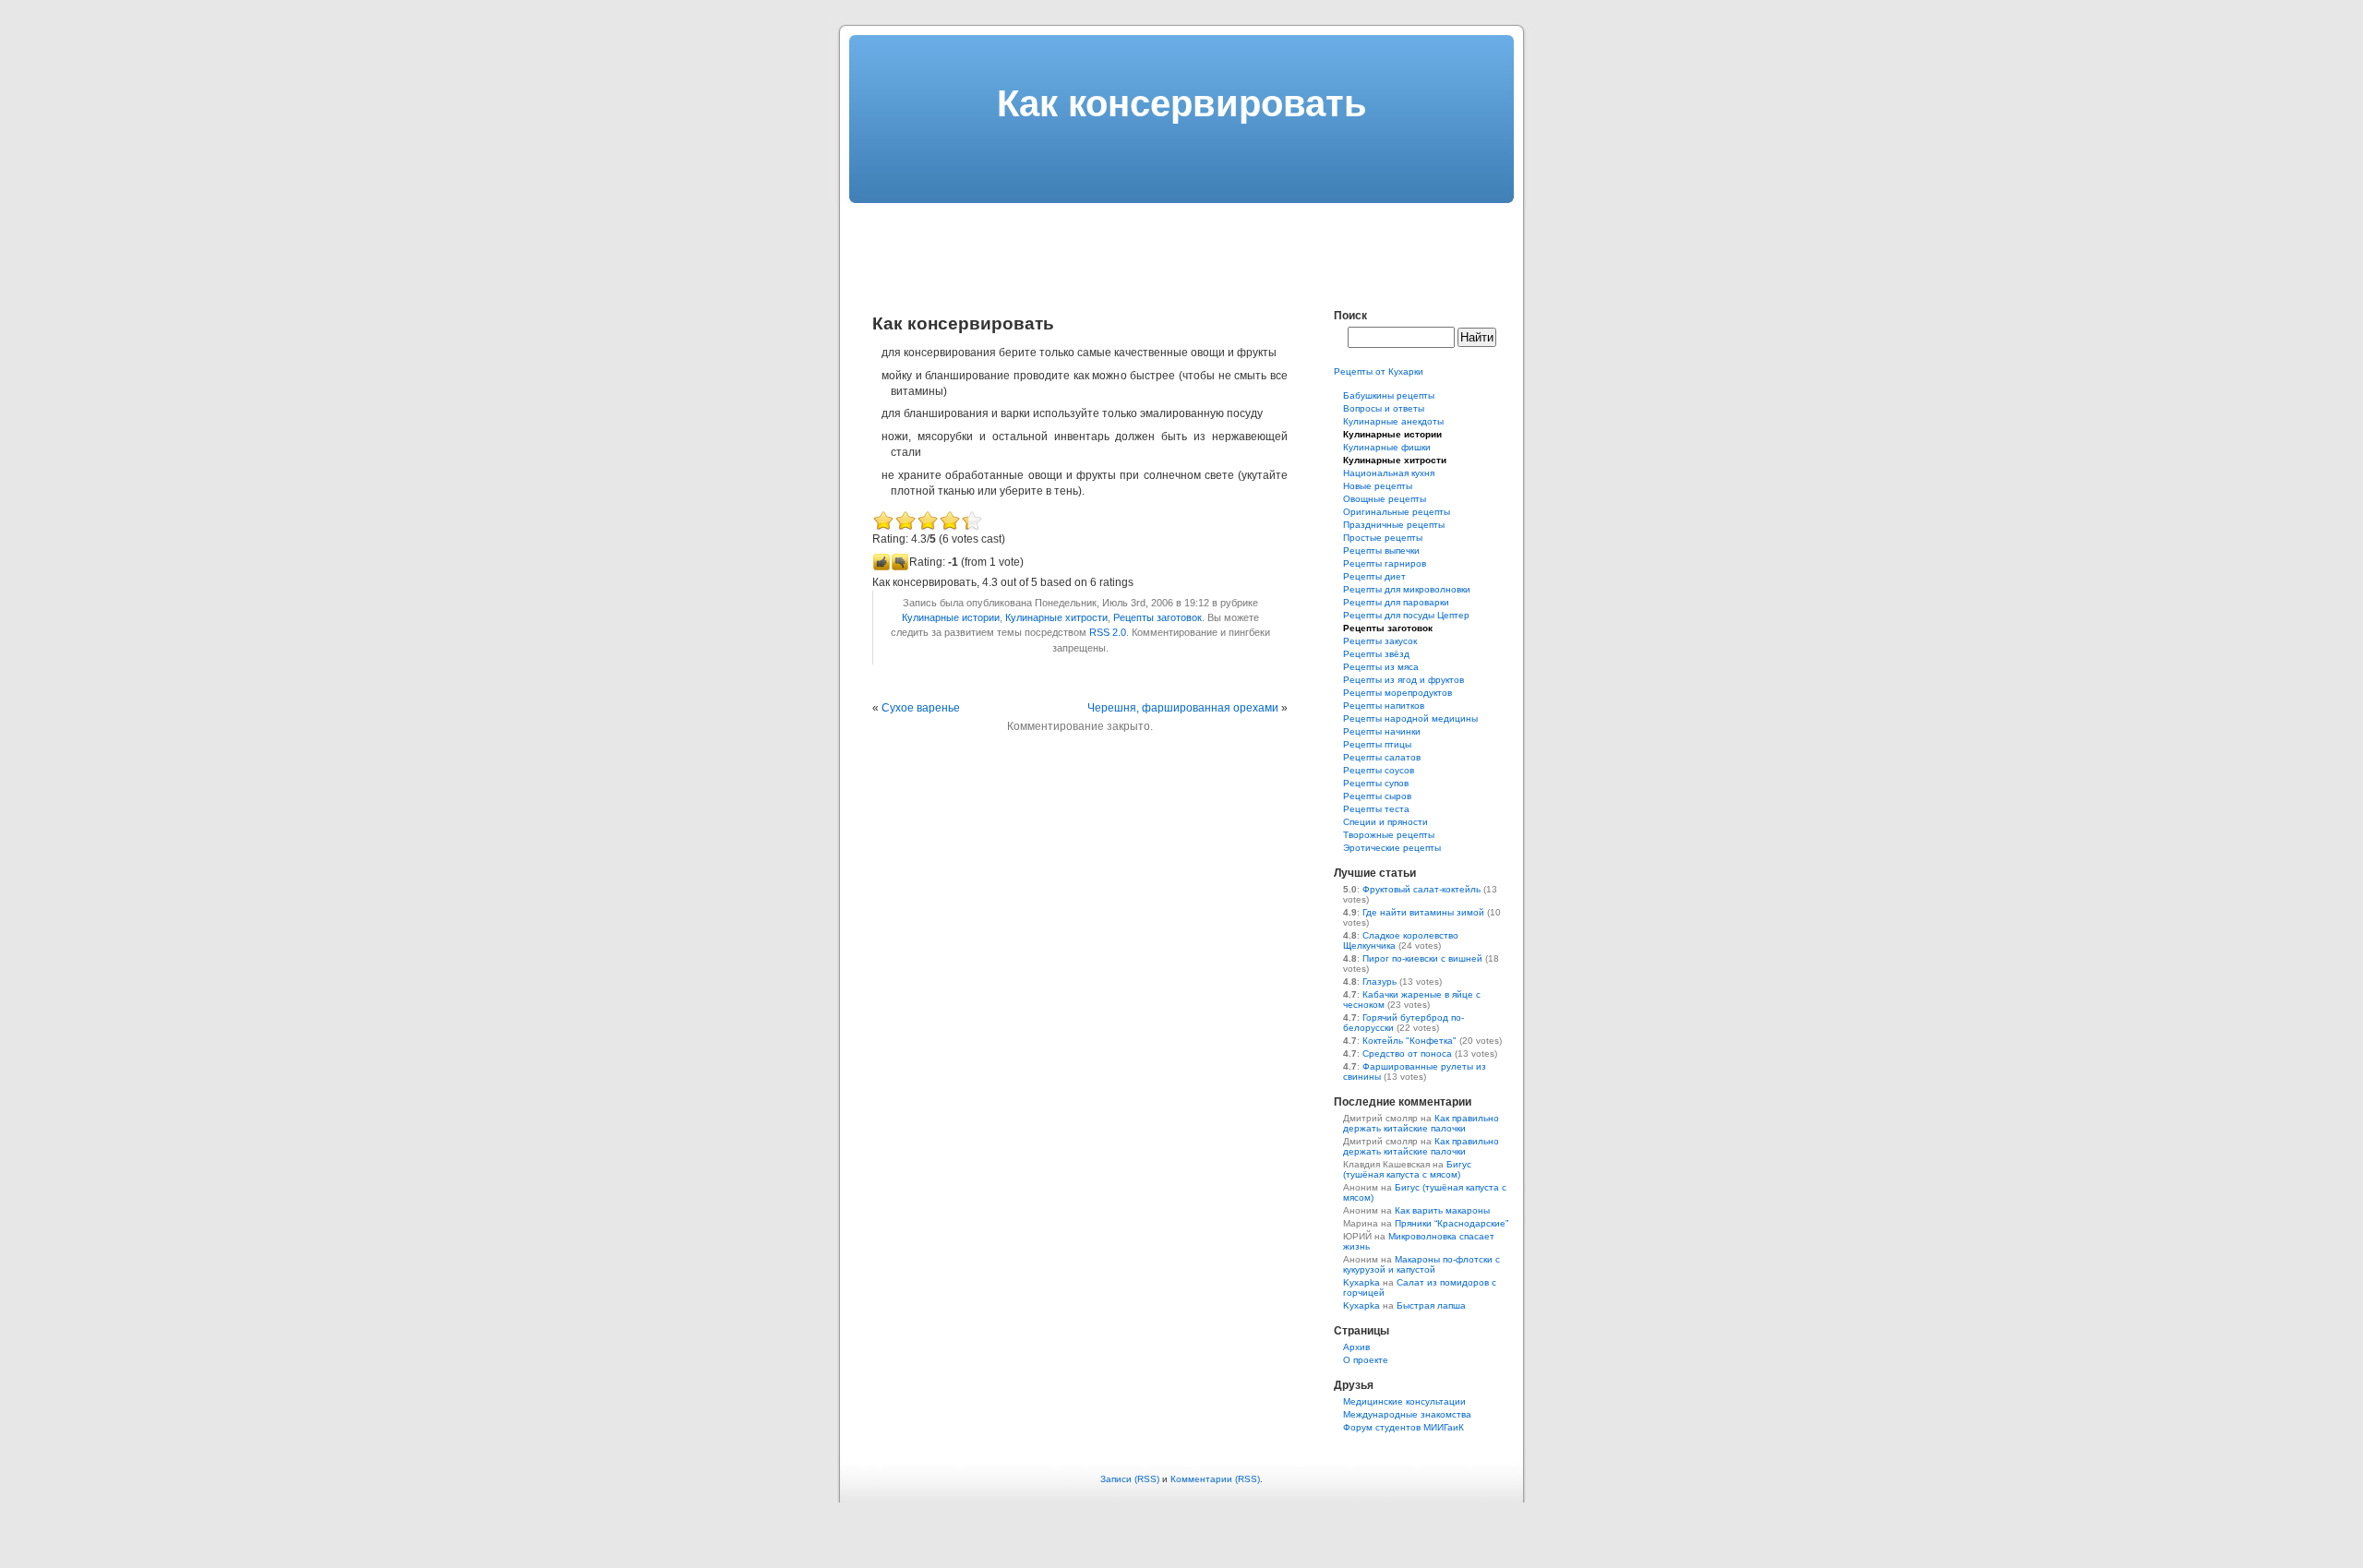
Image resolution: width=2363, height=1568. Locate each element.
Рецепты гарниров (1385, 563)
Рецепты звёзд (1376, 654)
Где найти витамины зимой (1423, 912)
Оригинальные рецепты (1397, 512)
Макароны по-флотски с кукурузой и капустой (1421, 1264)
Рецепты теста (1376, 809)
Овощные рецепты (1385, 499)
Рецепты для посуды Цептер (1406, 615)
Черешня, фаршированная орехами (1183, 708)
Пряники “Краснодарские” (1451, 1223)
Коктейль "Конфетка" (1409, 1041)
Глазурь (1379, 981)
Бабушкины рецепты (1389, 395)
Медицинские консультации (1404, 1401)
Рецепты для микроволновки (1407, 589)
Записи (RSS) (1130, 1479)
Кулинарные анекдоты (1393, 421)
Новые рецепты (1378, 486)
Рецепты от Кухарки (1379, 371)
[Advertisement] (1181, 245)
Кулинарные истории (951, 617)
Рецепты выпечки (1381, 551)
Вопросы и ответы (1384, 408)
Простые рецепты (1383, 538)
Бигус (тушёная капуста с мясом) (1407, 1169)
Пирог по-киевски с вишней (1422, 958)
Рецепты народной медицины (1410, 718)
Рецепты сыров (1377, 796)
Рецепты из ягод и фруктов (1403, 680)
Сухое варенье (921, 708)
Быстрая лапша (1431, 1305)
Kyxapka (1361, 1282)
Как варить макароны (1442, 1210)
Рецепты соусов (1379, 770)
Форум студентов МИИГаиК (1403, 1427)
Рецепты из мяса (1381, 667)
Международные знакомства (1407, 1414)
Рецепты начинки (1382, 731)
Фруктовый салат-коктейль (1421, 889)
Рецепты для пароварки (1396, 602)
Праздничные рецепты (1394, 525)
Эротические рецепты (1392, 848)
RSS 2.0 (1108, 632)
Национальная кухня (1389, 473)
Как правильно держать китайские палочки (1421, 1123)
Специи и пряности (1385, 822)
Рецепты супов (1376, 783)
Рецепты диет (1374, 576)
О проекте (1366, 1360)
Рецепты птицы (1377, 744)
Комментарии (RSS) (1215, 1479)
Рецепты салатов (1382, 757)
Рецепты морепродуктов (1397, 693)
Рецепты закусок (1380, 641)
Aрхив (1356, 1347)
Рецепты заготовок (1158, 617)
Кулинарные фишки (1387, 447)
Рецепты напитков (1384, 706)
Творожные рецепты (1389, 835)
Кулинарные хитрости (1056, 617)
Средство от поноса (1407, 1053)
